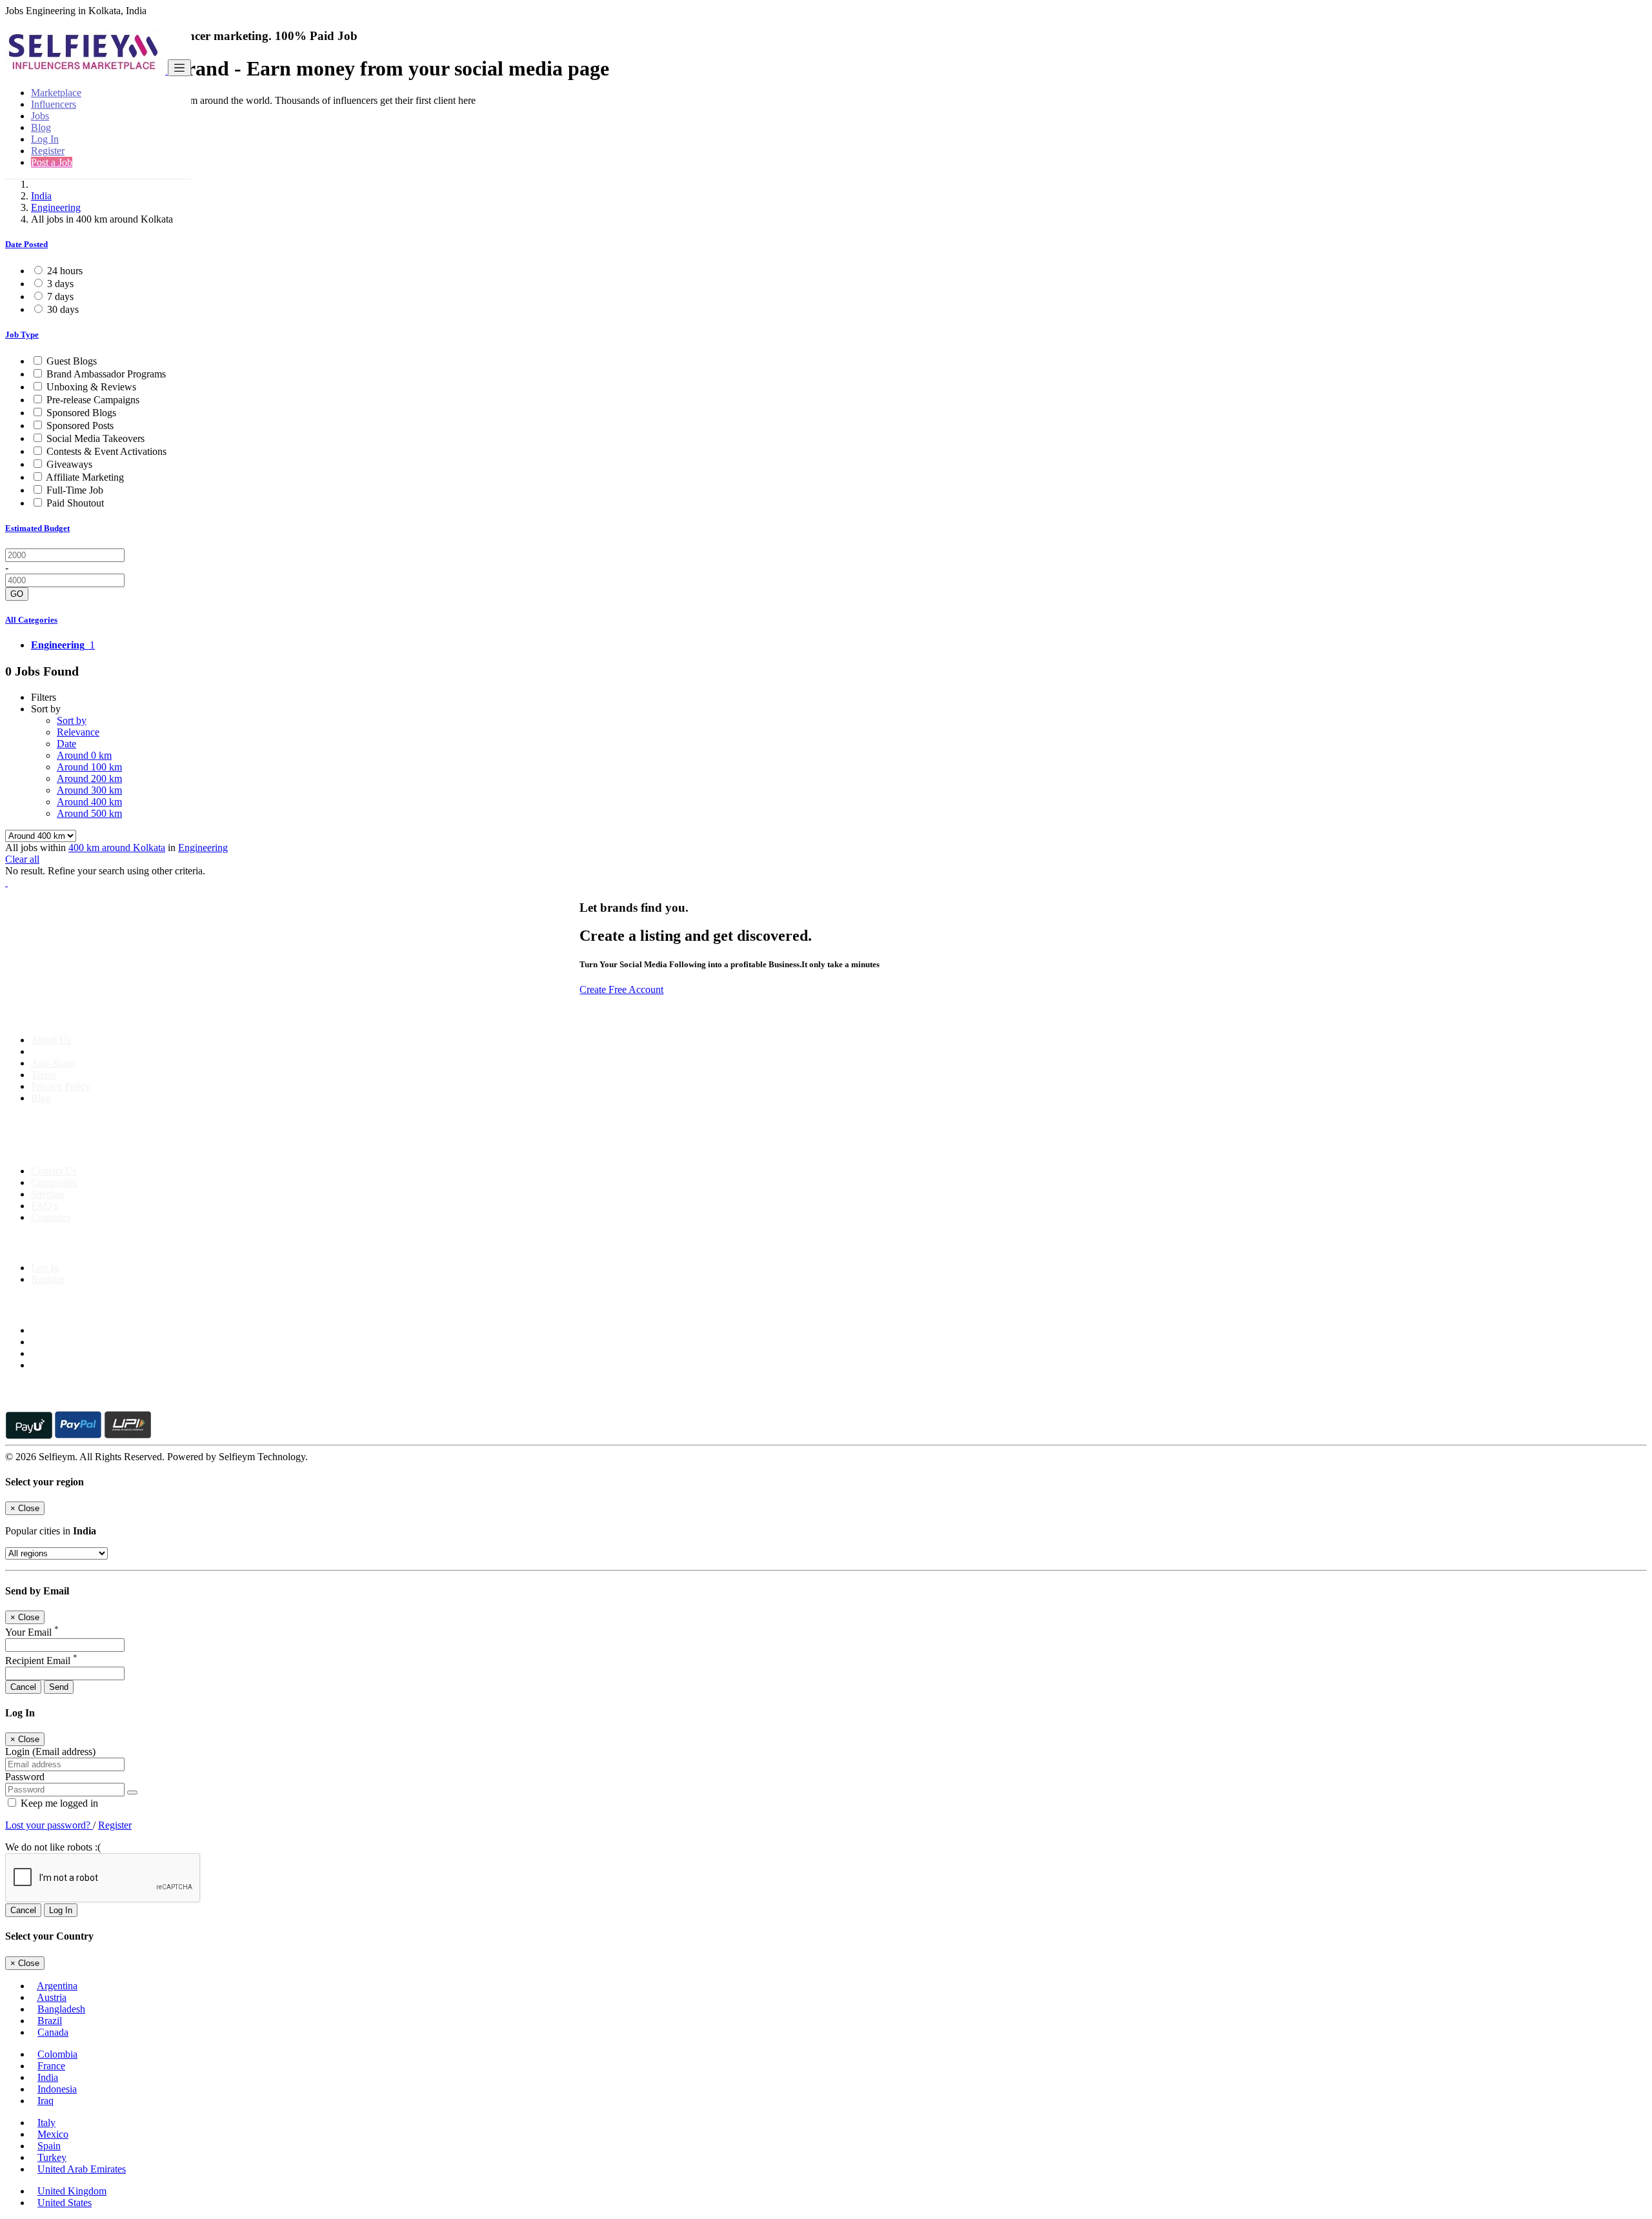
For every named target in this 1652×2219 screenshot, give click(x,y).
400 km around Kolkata (117, 848)
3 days (60, 284)
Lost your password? (49, 1825)
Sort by (72, 720)
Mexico (53, 2134)
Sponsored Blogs (81, 413)
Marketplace (56, 93)
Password (25, 1777)
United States (65, 2203)
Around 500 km (89, 813)
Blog (41, 127)
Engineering (56, 207)
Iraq (45, 2101)
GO (17, 594)
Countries (51, 1217)
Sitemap (47, 1194)
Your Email (32, 1632)
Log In (45, 139)
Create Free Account (621, 989)
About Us (51, 1040)
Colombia (57, 2054)
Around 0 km (84, 755)
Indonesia (57, 2089)
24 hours (65, 271)
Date (66, 744)
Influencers (54, 104)
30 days (63, 309)
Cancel (23, 1687)
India (41, 196)
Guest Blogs (72, 361)
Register (48, 151)
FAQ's (44, 1206)
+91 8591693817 (104, 1149)
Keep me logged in (58, 1803)
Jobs (40, 116)
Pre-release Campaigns (93, 400)
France (51, 2066)
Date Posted (26, 244)
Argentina (57, 1986)
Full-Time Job (75, 490)
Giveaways (69, 464)
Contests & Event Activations (106, 451)
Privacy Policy (61, 1086)
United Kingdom (72, 2191)
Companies (54, 1182)
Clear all (22, 859)
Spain (49, 2146)
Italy (46, 2123)
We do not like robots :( (53, 1847)
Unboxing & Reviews (91, 387)
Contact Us (54, 1171)
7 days (60, 296)
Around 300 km (89, 790)
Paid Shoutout (75, 503)
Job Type (22, 335)
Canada (53, 2032)
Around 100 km (89, 767)
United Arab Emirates (82, 2169)
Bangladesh (61, 2009)
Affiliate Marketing (85, 477)
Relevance (78, 732)
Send (59, 1687)
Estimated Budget (37, 528)
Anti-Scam (53, 1063)
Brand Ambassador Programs (106, 374)
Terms (44, 1075)
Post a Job (52, 162)
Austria (52, 1997)
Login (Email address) (50, 1752)
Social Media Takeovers (96, 438)
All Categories (31, 620)
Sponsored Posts (80, 426)
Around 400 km (89, 802)
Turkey (52, 2157)
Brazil (50, 2021)
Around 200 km (89, 778)
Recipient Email (41, 1661)
